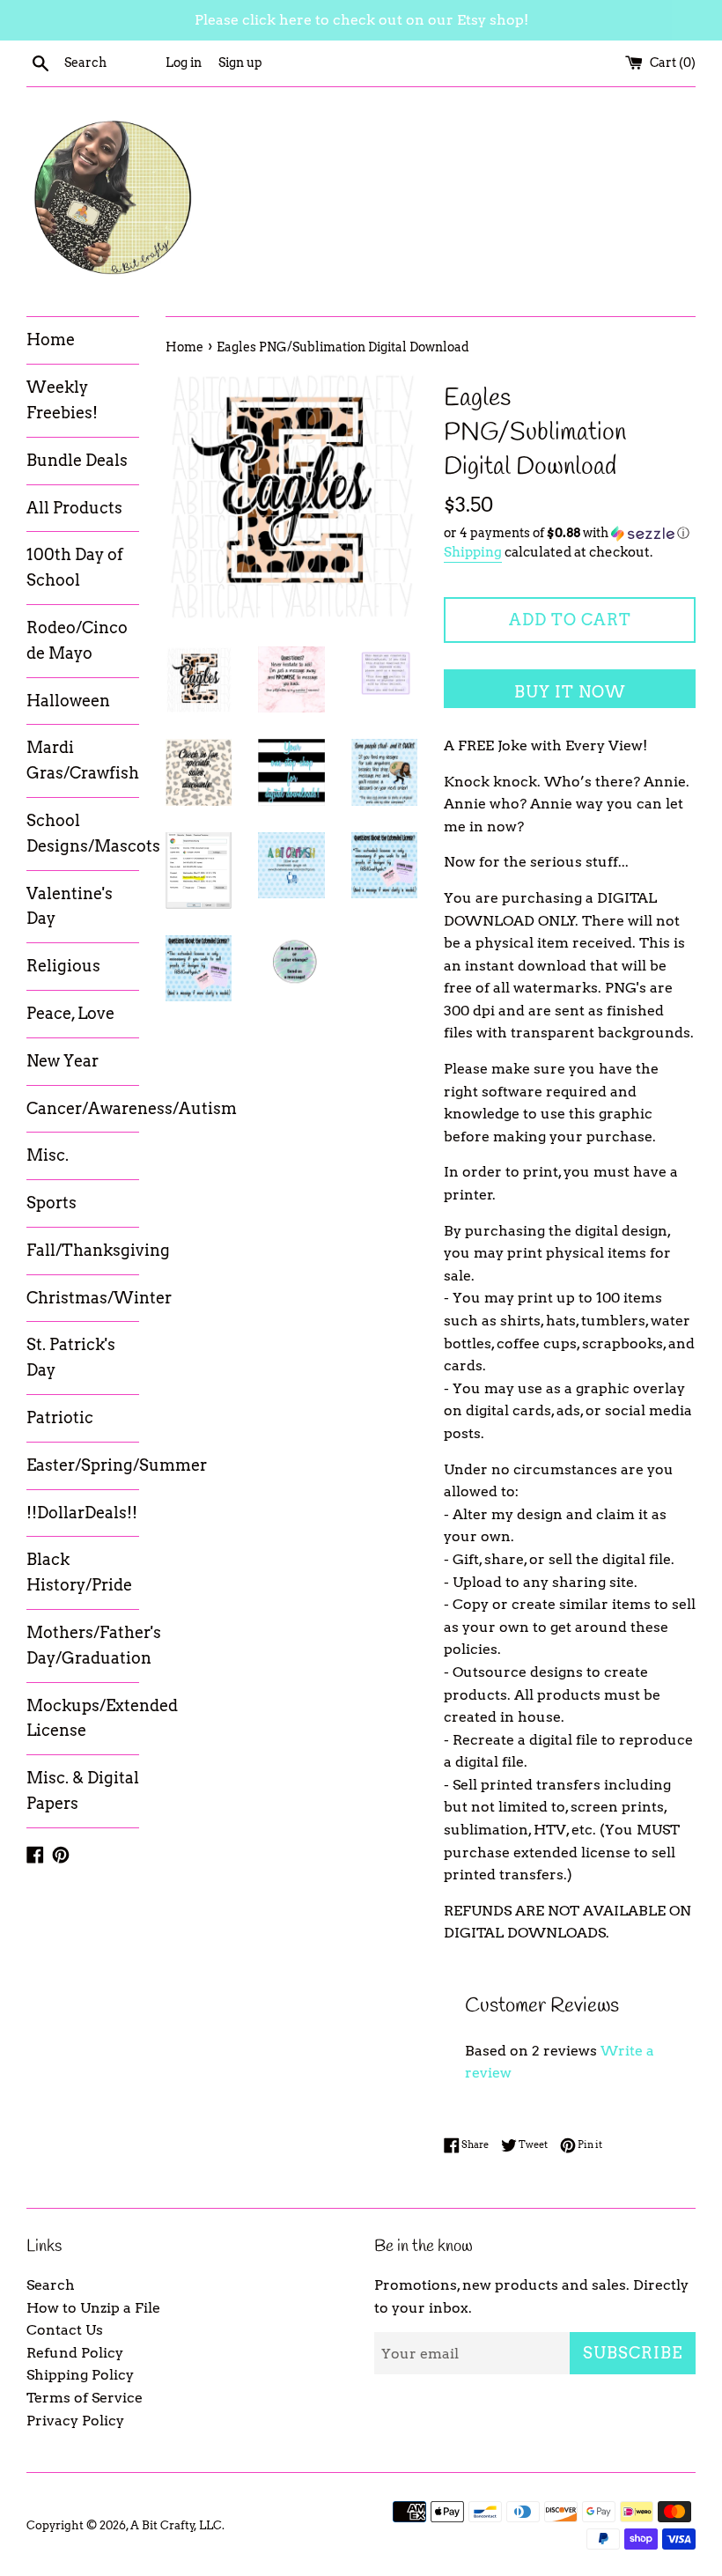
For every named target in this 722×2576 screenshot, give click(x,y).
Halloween (68, 701)
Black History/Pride (79, 1572)
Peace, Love (70, 1013)
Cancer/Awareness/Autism (83, 1108)
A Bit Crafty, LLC (176, 2525)
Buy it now (570, 692)
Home (51, 340)
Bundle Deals (77, 460)
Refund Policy (75, 2353)
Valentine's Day (70, 906)
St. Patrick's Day (71, 1357)
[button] (570, 533)
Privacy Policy (75, 2421)
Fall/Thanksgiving (83, 1250)
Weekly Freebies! (62, 400)
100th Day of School (75, 567)
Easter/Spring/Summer (83, 1465)
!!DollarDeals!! (82, 1513)
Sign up (240, 63)
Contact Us (65, 2330)
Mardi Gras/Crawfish (83, 760)
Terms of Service (85, 2398)
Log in (184, 63)
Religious (63, 966)
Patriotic (60, 1417)
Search (51, 2285)
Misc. (48, 1155)
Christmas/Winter (83, 1298)
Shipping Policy (80, 2375)
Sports (52, 1203)
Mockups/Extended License (83, 1718)
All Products (74, 508)
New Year (63, 1061)
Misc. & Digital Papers (83, 1790)
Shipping (473, 552)
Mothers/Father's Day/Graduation (83, 1645)
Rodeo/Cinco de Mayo (77, 640)
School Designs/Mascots (83, 833)
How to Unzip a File (93, 2308)
